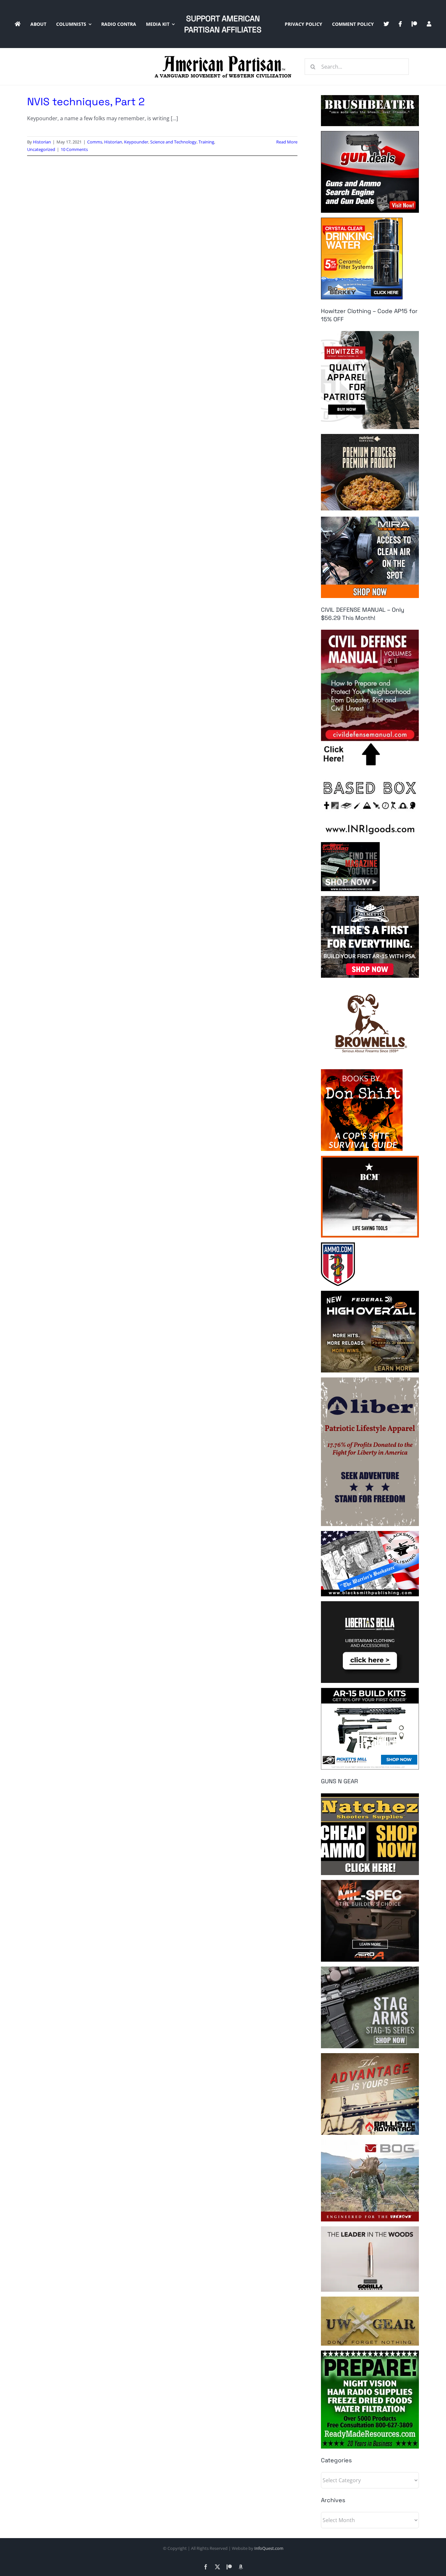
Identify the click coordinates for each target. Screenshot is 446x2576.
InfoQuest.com (269, 2548)
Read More (287, 142)
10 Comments (74, 149)
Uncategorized (41, 149)
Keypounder (136, 142)
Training (206, 142)
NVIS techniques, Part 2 (86, 102)
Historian (42, 142)
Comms (95, 142)
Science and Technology (173, 142)
